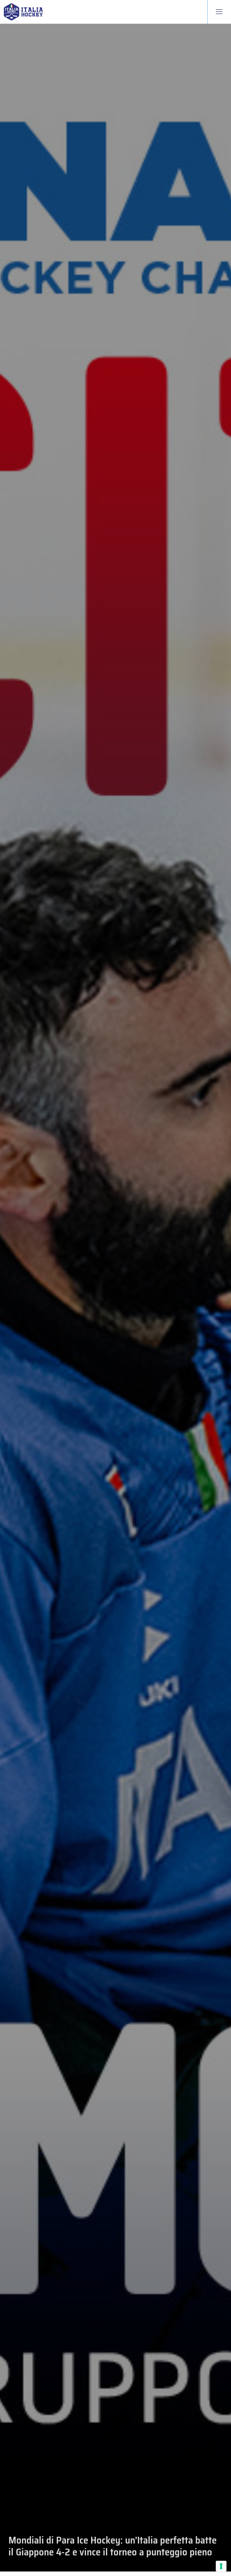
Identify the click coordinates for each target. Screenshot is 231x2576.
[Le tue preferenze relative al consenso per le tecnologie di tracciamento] (221, 2566)
